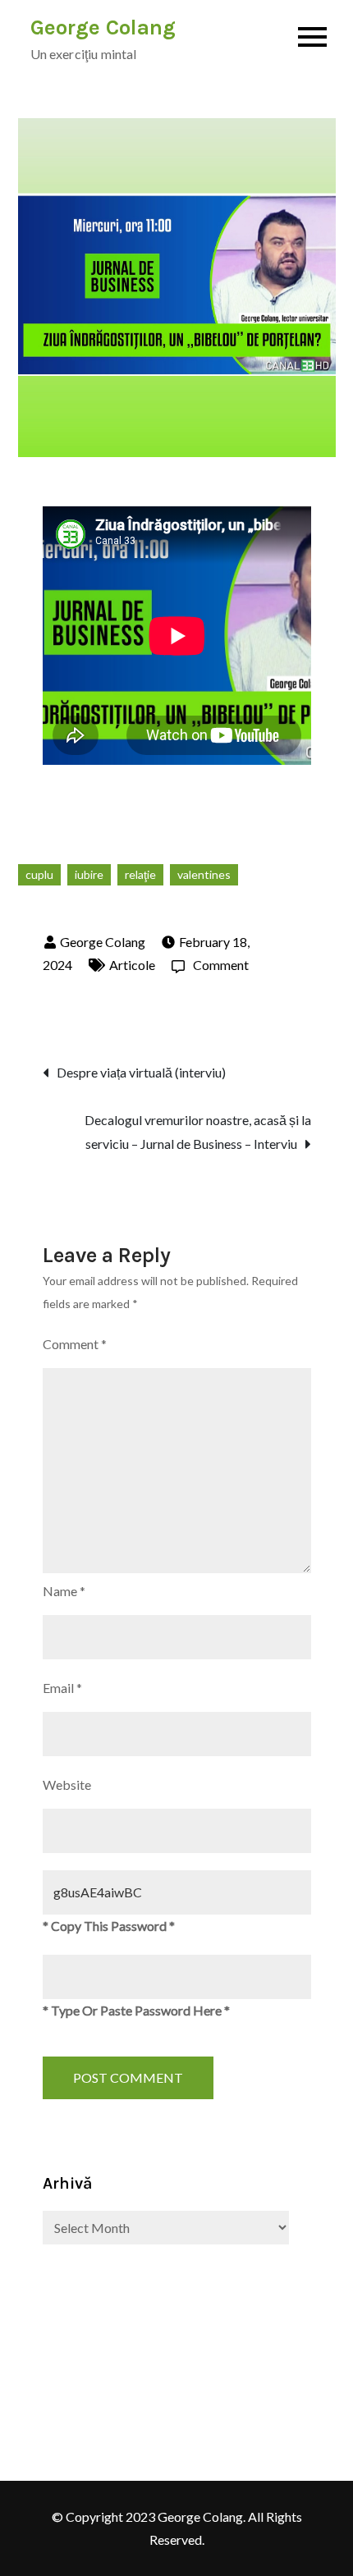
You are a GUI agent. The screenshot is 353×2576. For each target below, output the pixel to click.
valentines (204, 874)
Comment (221, 965)
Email (62, 1688)
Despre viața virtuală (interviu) (141, 1072)
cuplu (39, 874)
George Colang (103, 27)
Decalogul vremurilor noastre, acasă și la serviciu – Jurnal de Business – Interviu (198, 1132)
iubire (89, 874)
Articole (132, 965)
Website (67, 1784)
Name (64, 1591)
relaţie (140, 874)
